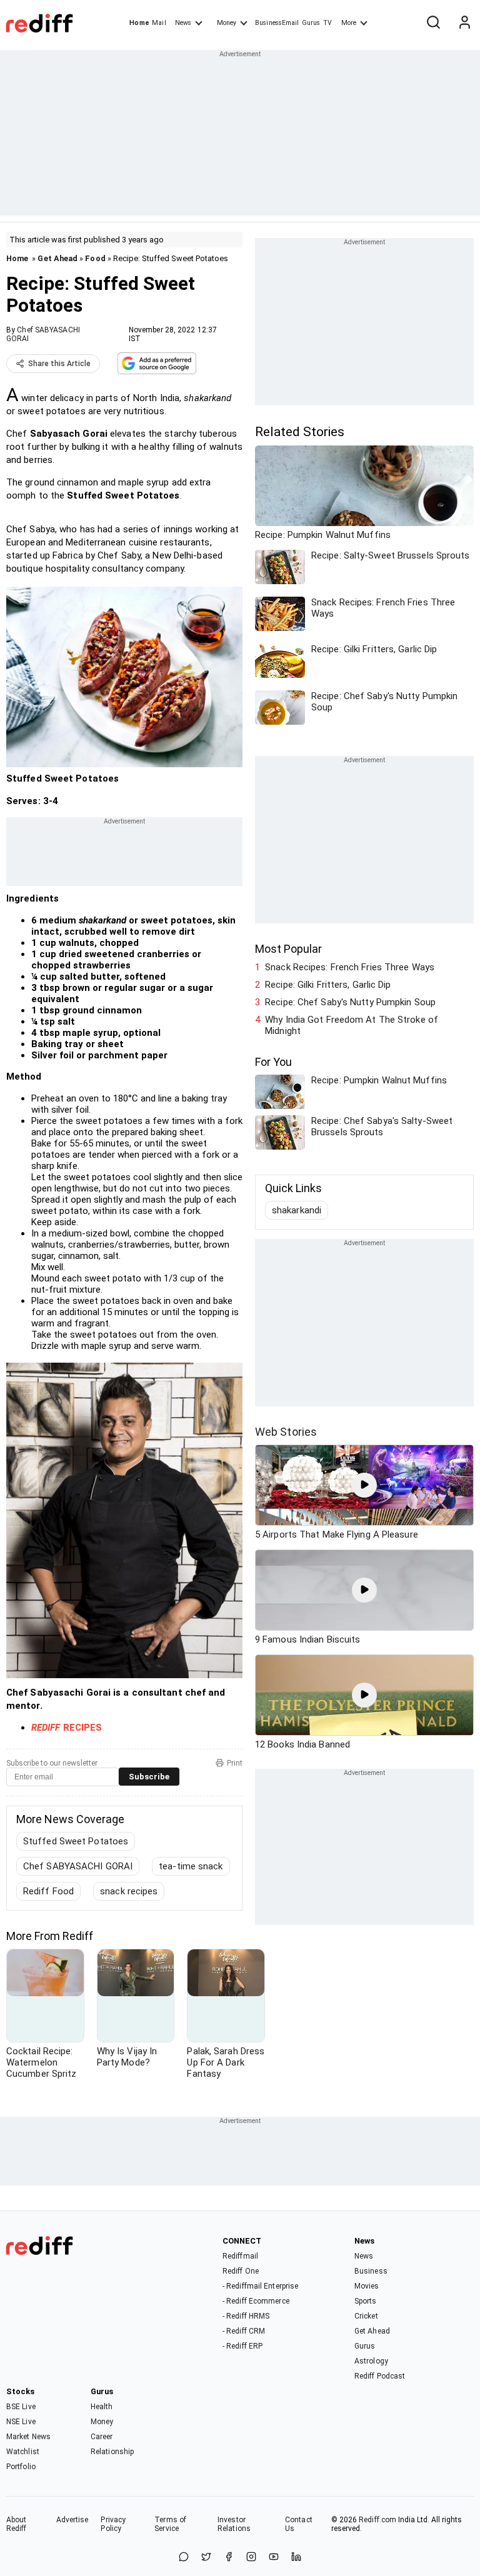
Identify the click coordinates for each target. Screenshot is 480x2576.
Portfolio (21, 2467)
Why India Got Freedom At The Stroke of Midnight (352, 1025)
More (349, 23)
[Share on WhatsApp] (184, 2558)
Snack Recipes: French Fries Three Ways (350, 967)
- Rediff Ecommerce (256, 2301)
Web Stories (286, 1432)
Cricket (366, 2316)
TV (327, 23)
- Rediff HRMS (246, 2316)
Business (371, 2271)
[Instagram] (251, 2558)
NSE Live (21, 2422)
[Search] (433, 23)
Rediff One (241, 2271)
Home (139, 23)
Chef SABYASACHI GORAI (78, 1866)
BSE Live (21, 2407)
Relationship (112, 2452)
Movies (367, 2286)
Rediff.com (377, 2520)
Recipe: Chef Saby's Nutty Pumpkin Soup (350, 1002)
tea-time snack (191, 1866)
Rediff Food (48, 1891)
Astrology (371, 2361)
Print (235, 1763)
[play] (364, 1485)
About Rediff (17, 2524)
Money (227, 23)
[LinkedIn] (296, 2558)
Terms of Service (170, 2524)
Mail (159, 23)
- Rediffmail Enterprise (260, 2286)
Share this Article (59, 364)
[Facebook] (229, 2558)
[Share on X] (206, 2558)
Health (102, 2407)
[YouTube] (274, 2558)
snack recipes (129, 1891)
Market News (28, 2437)
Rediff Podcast (380, 2376)
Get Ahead (57, 258)
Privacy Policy (113, 2524)
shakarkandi (297, 1210)
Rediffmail (240, 2256)
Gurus (311, 23)
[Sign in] (464, 23)
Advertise (72, 2520)
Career (102, 2437)
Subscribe (149, 1777)
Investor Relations (234, 2524)
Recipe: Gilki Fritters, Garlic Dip (328, 985)
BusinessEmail (277, 23)
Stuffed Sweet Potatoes (76, 1841)
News (183, 23)
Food (95, 258)
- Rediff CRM (244, 2331)
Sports (366, 2301)
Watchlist (23, 2452)
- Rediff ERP (242, 2346)
